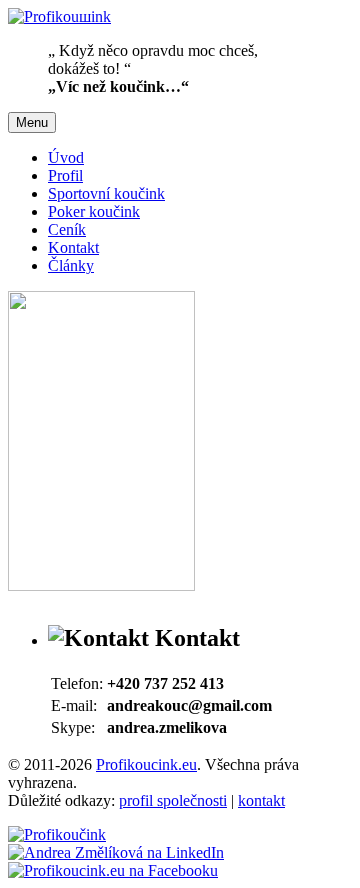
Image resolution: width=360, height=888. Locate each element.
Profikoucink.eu (146, 764)
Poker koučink (94, 211)
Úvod (66, 157)
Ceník (67, 229)
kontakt (261, 800)
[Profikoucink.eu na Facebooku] (113, 870)
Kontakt (73, 247)
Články (71, 265)
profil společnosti (173, 800)
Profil (65, 175)
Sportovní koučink (106, 193)
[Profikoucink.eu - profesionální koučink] (57, 834)
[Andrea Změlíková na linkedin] (116, 852)
